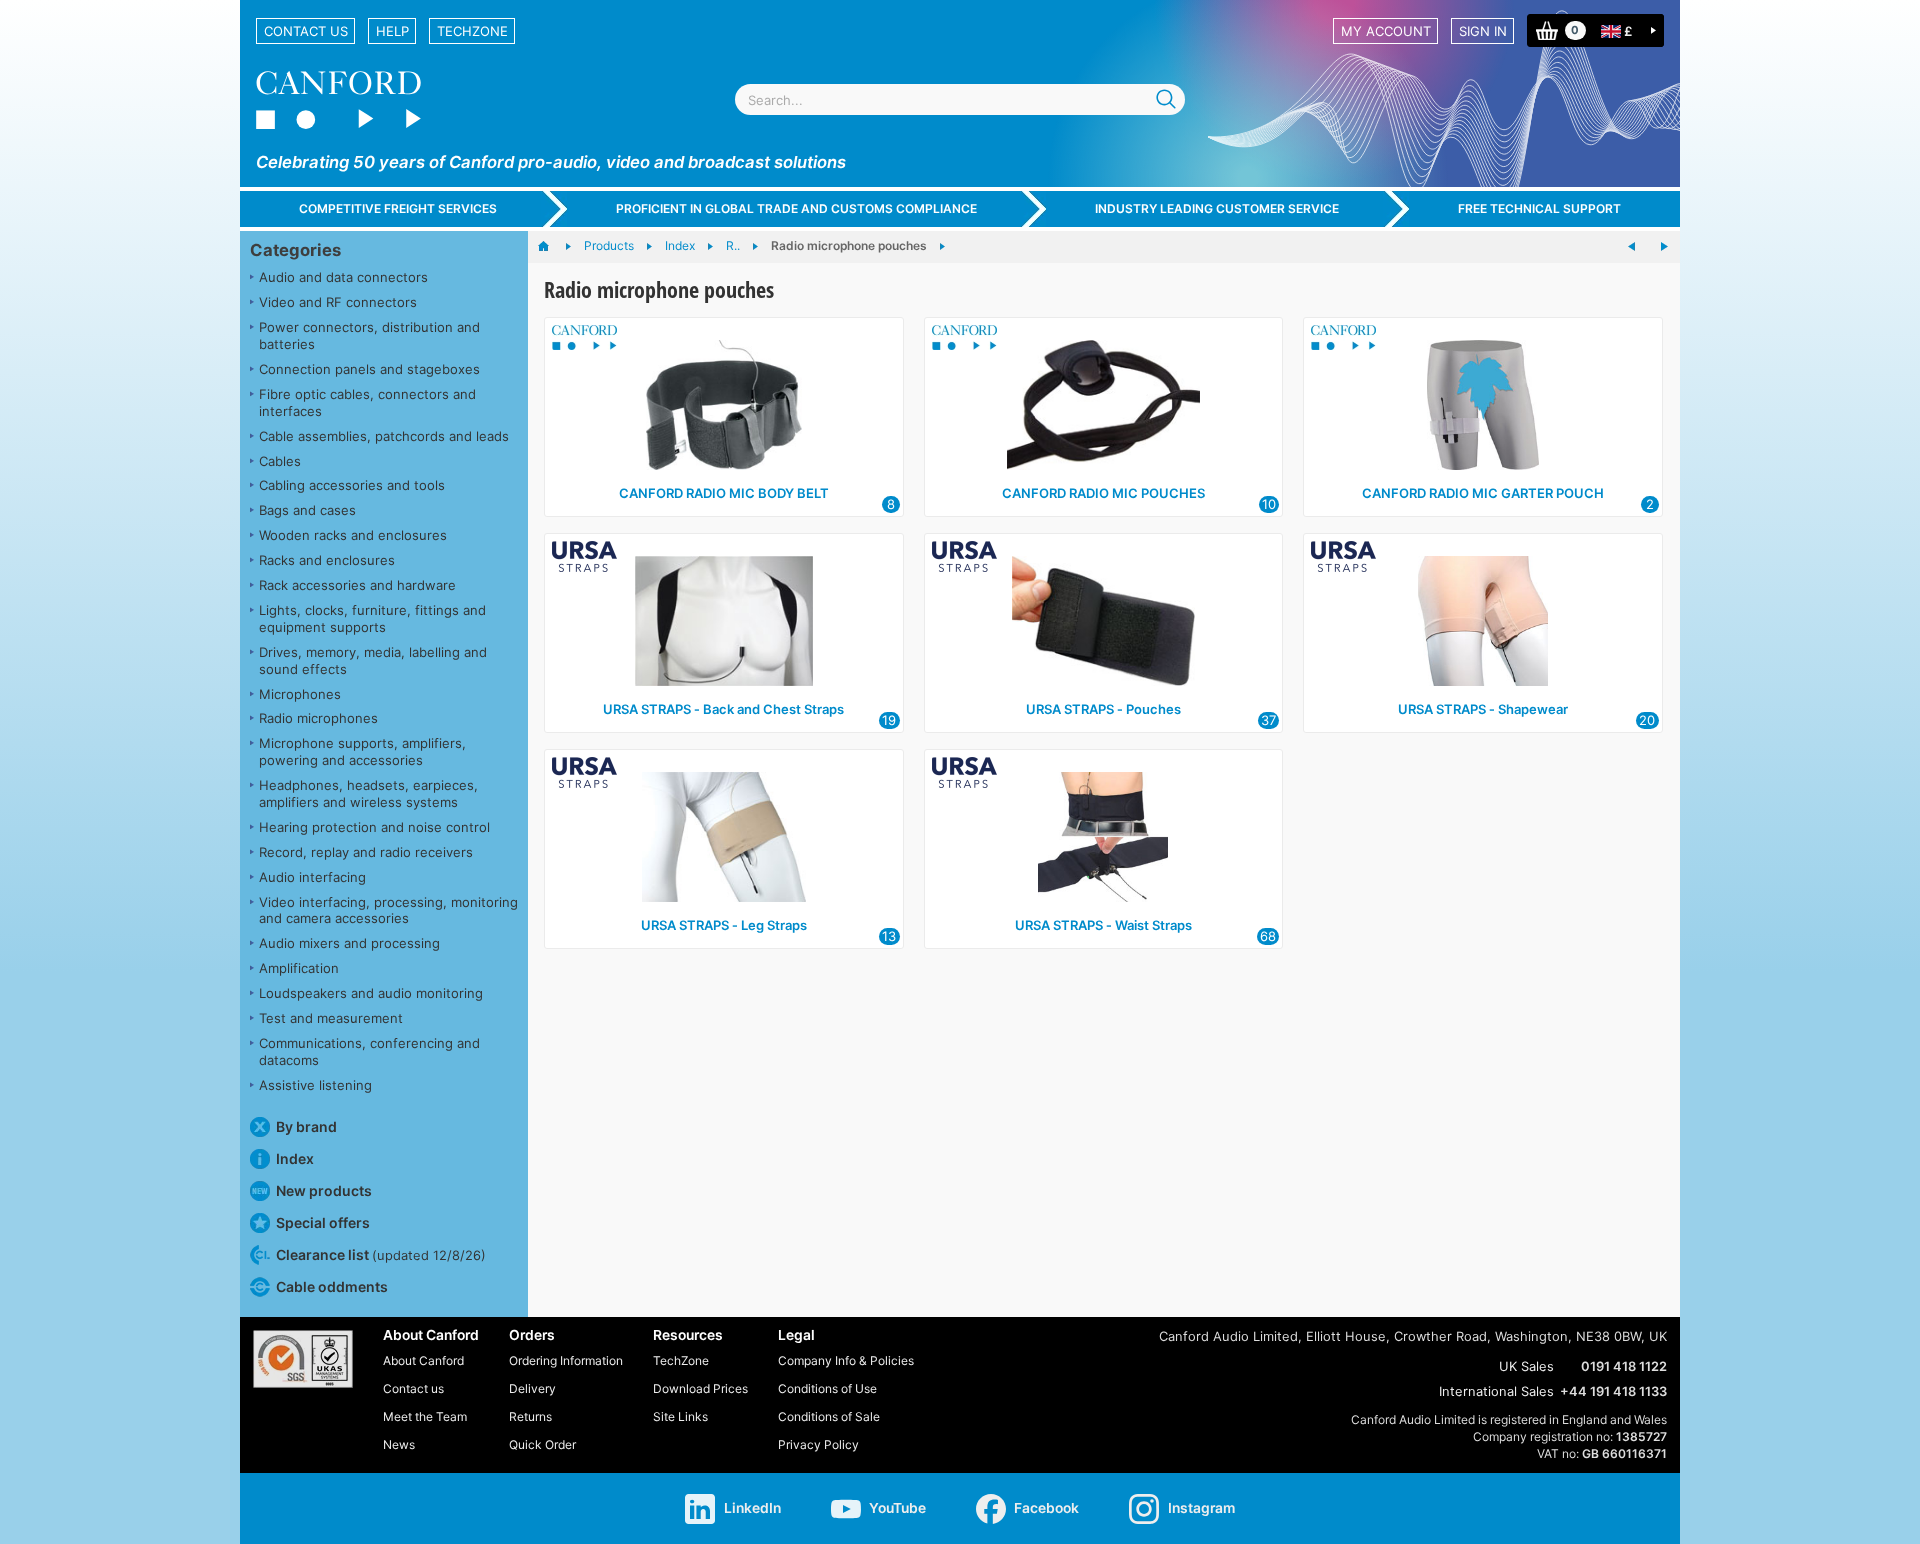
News (399, 1444)
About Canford (423, 1360)
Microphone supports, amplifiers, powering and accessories (362, 751)
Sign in (1483, 31)
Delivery (532, 1388)
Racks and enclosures (327, 560)
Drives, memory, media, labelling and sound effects (373, 660)
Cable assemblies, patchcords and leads (384, 436)
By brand (306, 1126)
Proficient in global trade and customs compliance (796, 208)
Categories (295, 250)
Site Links (680, 1416)
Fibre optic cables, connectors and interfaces (367, 402)
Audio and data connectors (343, 277)
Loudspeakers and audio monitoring (371, 993)
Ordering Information (566, 1360)
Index (295, 1158)
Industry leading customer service (1217, 208)
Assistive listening (315, 1085)
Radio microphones (318, 718)
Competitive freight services (398, 208)
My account (1386, 31)
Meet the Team (425, 1416)
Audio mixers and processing (349, 943)
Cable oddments (332, 1286)
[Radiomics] (1664, 247)
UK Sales (1526, 1366)
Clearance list (381, 1254)
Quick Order (542, 1444)
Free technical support (1539, 208)
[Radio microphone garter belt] (1632, 247)
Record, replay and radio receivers (366, 852)
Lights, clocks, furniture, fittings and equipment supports (372, 618)
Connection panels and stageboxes (369, 369)
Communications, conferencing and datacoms (369, 1051)
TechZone (472, 31)
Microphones (300, 694)
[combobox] (960, 99)
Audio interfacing (312, 877)
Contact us (306, 31)
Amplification (299, 968)
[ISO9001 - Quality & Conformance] (303, 1359)
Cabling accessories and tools (352, 485)
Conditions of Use (827, 1388)
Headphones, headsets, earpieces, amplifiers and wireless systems (368, 793)
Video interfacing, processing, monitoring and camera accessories (388, 910)
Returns (530, 1416)
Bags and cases (307, 510)
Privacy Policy (818, 1444)
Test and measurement (331, 1018)
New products (324, 1190)
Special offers (323, 1222)
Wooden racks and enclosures (353, 535)
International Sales (1496, 1391)
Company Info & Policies (846, 1360)
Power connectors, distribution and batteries (369, 335)
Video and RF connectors (338, 302)
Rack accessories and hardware (357, 585)
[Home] (553, 247)
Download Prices (700, 1388)
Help (392, 31)
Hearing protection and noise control (374, 827)
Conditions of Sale (829, 1416)
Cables (280, 461)
